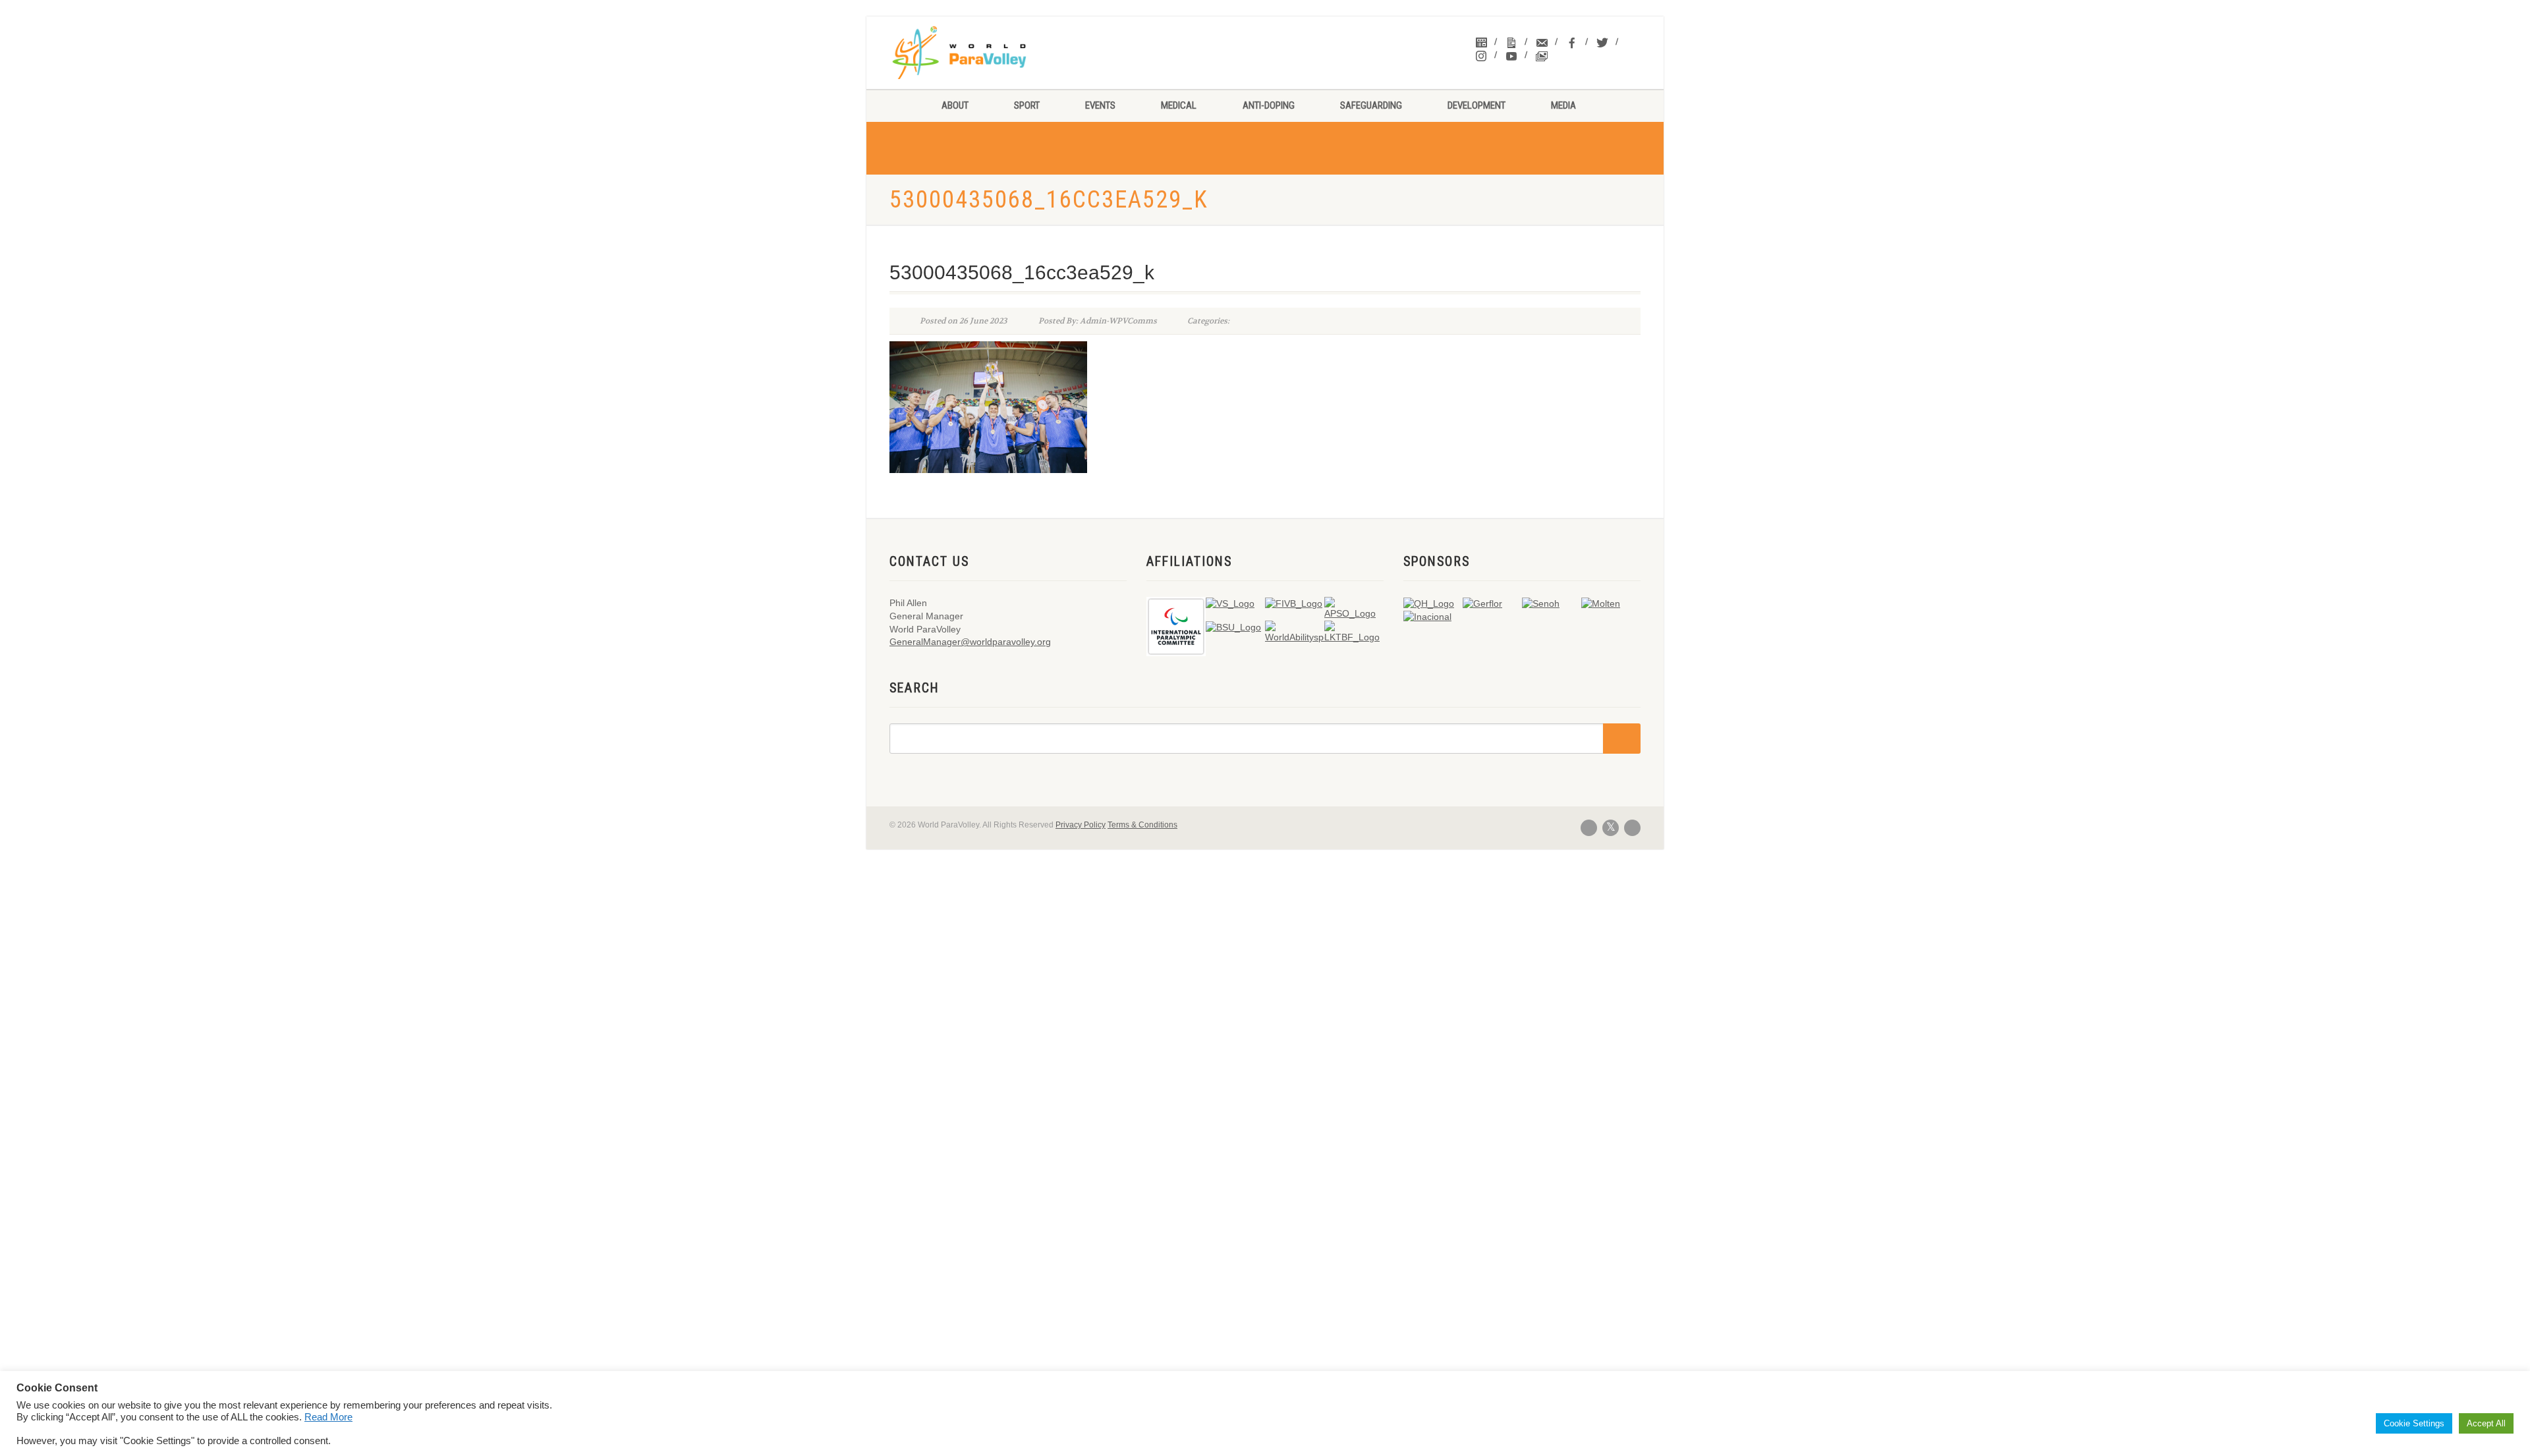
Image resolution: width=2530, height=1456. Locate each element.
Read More (328, 1417)
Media (1563, 105)
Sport (1027, 105)
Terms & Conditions (1142, 825)
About (955, 105)
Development (1476, 105)
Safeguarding (1371, 105)
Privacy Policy (1081, 825)
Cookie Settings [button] (2414, 1423)
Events (1100, 105)
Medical (1179, 105)
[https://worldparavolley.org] (976, 53)
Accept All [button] (2486, 1423)
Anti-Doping (1269, 105)
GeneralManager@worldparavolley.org (970, 642)
